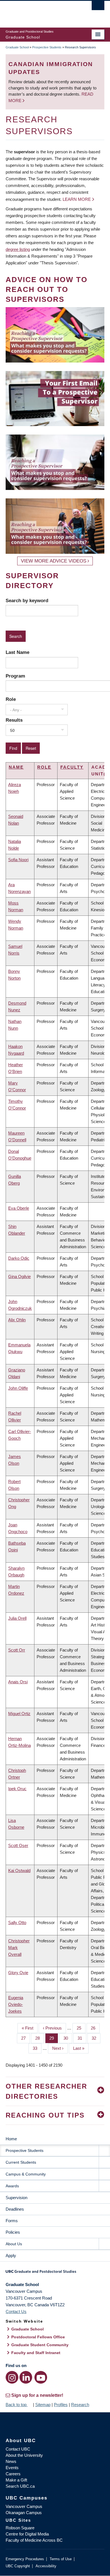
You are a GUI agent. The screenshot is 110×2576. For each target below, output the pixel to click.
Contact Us (16, 2311)
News (11, 2461)
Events (12, 2468)
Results (14, 720)
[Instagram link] (12, 2377)
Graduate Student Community (40, 2345)
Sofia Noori (18, 860)
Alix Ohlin (17, 1320)
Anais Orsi (18, 1682)
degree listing (18, 249)
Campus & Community (26, 2174)
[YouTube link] (41, 2377)
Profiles (61, 2405)
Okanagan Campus (24, 2513)
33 (37, 2048)
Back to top (17, 2405)
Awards (12, 2186)
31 (82, 2038)
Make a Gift (16, 2480)
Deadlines (15, 2209)
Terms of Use (61, 2559)
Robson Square (20, 2528)
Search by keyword (27, 600)
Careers (13, 2474)
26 (95, 2028)
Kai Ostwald (19, 1870)
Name (16, 767)
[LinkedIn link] (26, 2377)
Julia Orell (17, 1618)
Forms (12, 2221)
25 (81, 2028)
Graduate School (17, 47)
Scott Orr (17, 1650)
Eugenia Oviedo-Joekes (16, 2004)
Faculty (72, 767)
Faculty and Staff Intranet (36, 2353)
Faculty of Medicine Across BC (34, 2540)
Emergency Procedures (25, 2559)
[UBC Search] (98, 7)
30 (68, 2038)
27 (26, 2038)
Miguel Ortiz (19, 1714)
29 (54, 2038)
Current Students (21, 2162)
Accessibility (46, 2566)
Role (11, 699)
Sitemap (43, 2405)
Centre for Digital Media (27, 2534)
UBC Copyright (18, 2566)
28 (40, 2038)
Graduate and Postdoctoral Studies (55, 2273)
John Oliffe (18, 1388)
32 (96, 2038)
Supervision (16, 2198)
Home (11, 2139)
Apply (11, 2256)
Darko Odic (19, 1258)
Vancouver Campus (24, 2506)
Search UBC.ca (20, 2486)
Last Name (17, 652)
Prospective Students (47, 47)
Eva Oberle (19, 1208)
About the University (24, 2455)
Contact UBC (18, 2449)
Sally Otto (17, 1923)
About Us (14, 2244)
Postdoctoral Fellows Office (38, 2337)
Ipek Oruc (17, 1789)
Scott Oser (18, 1845)
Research (80, 2405)
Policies (13, 2232)
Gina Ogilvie (19, 1276)
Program (15, 676)
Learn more (77, 199)
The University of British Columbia (40, 12)
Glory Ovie (18, 1973)
